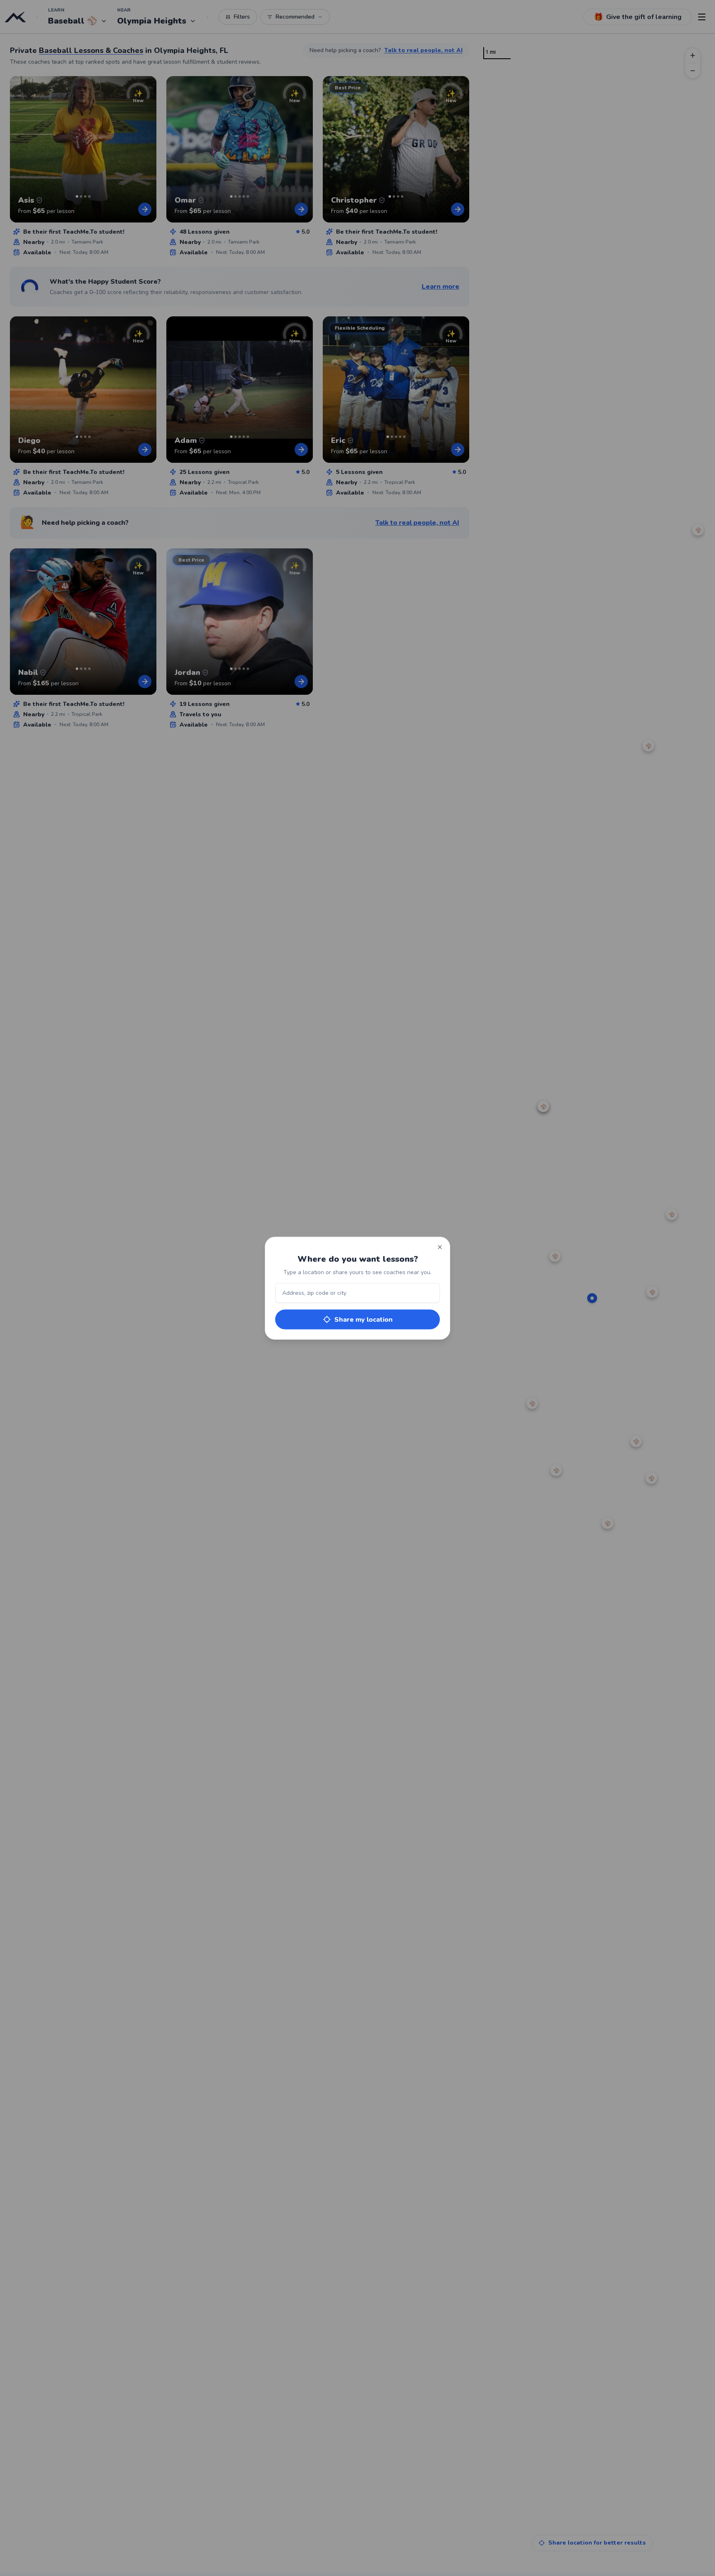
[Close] (440, 1247)
